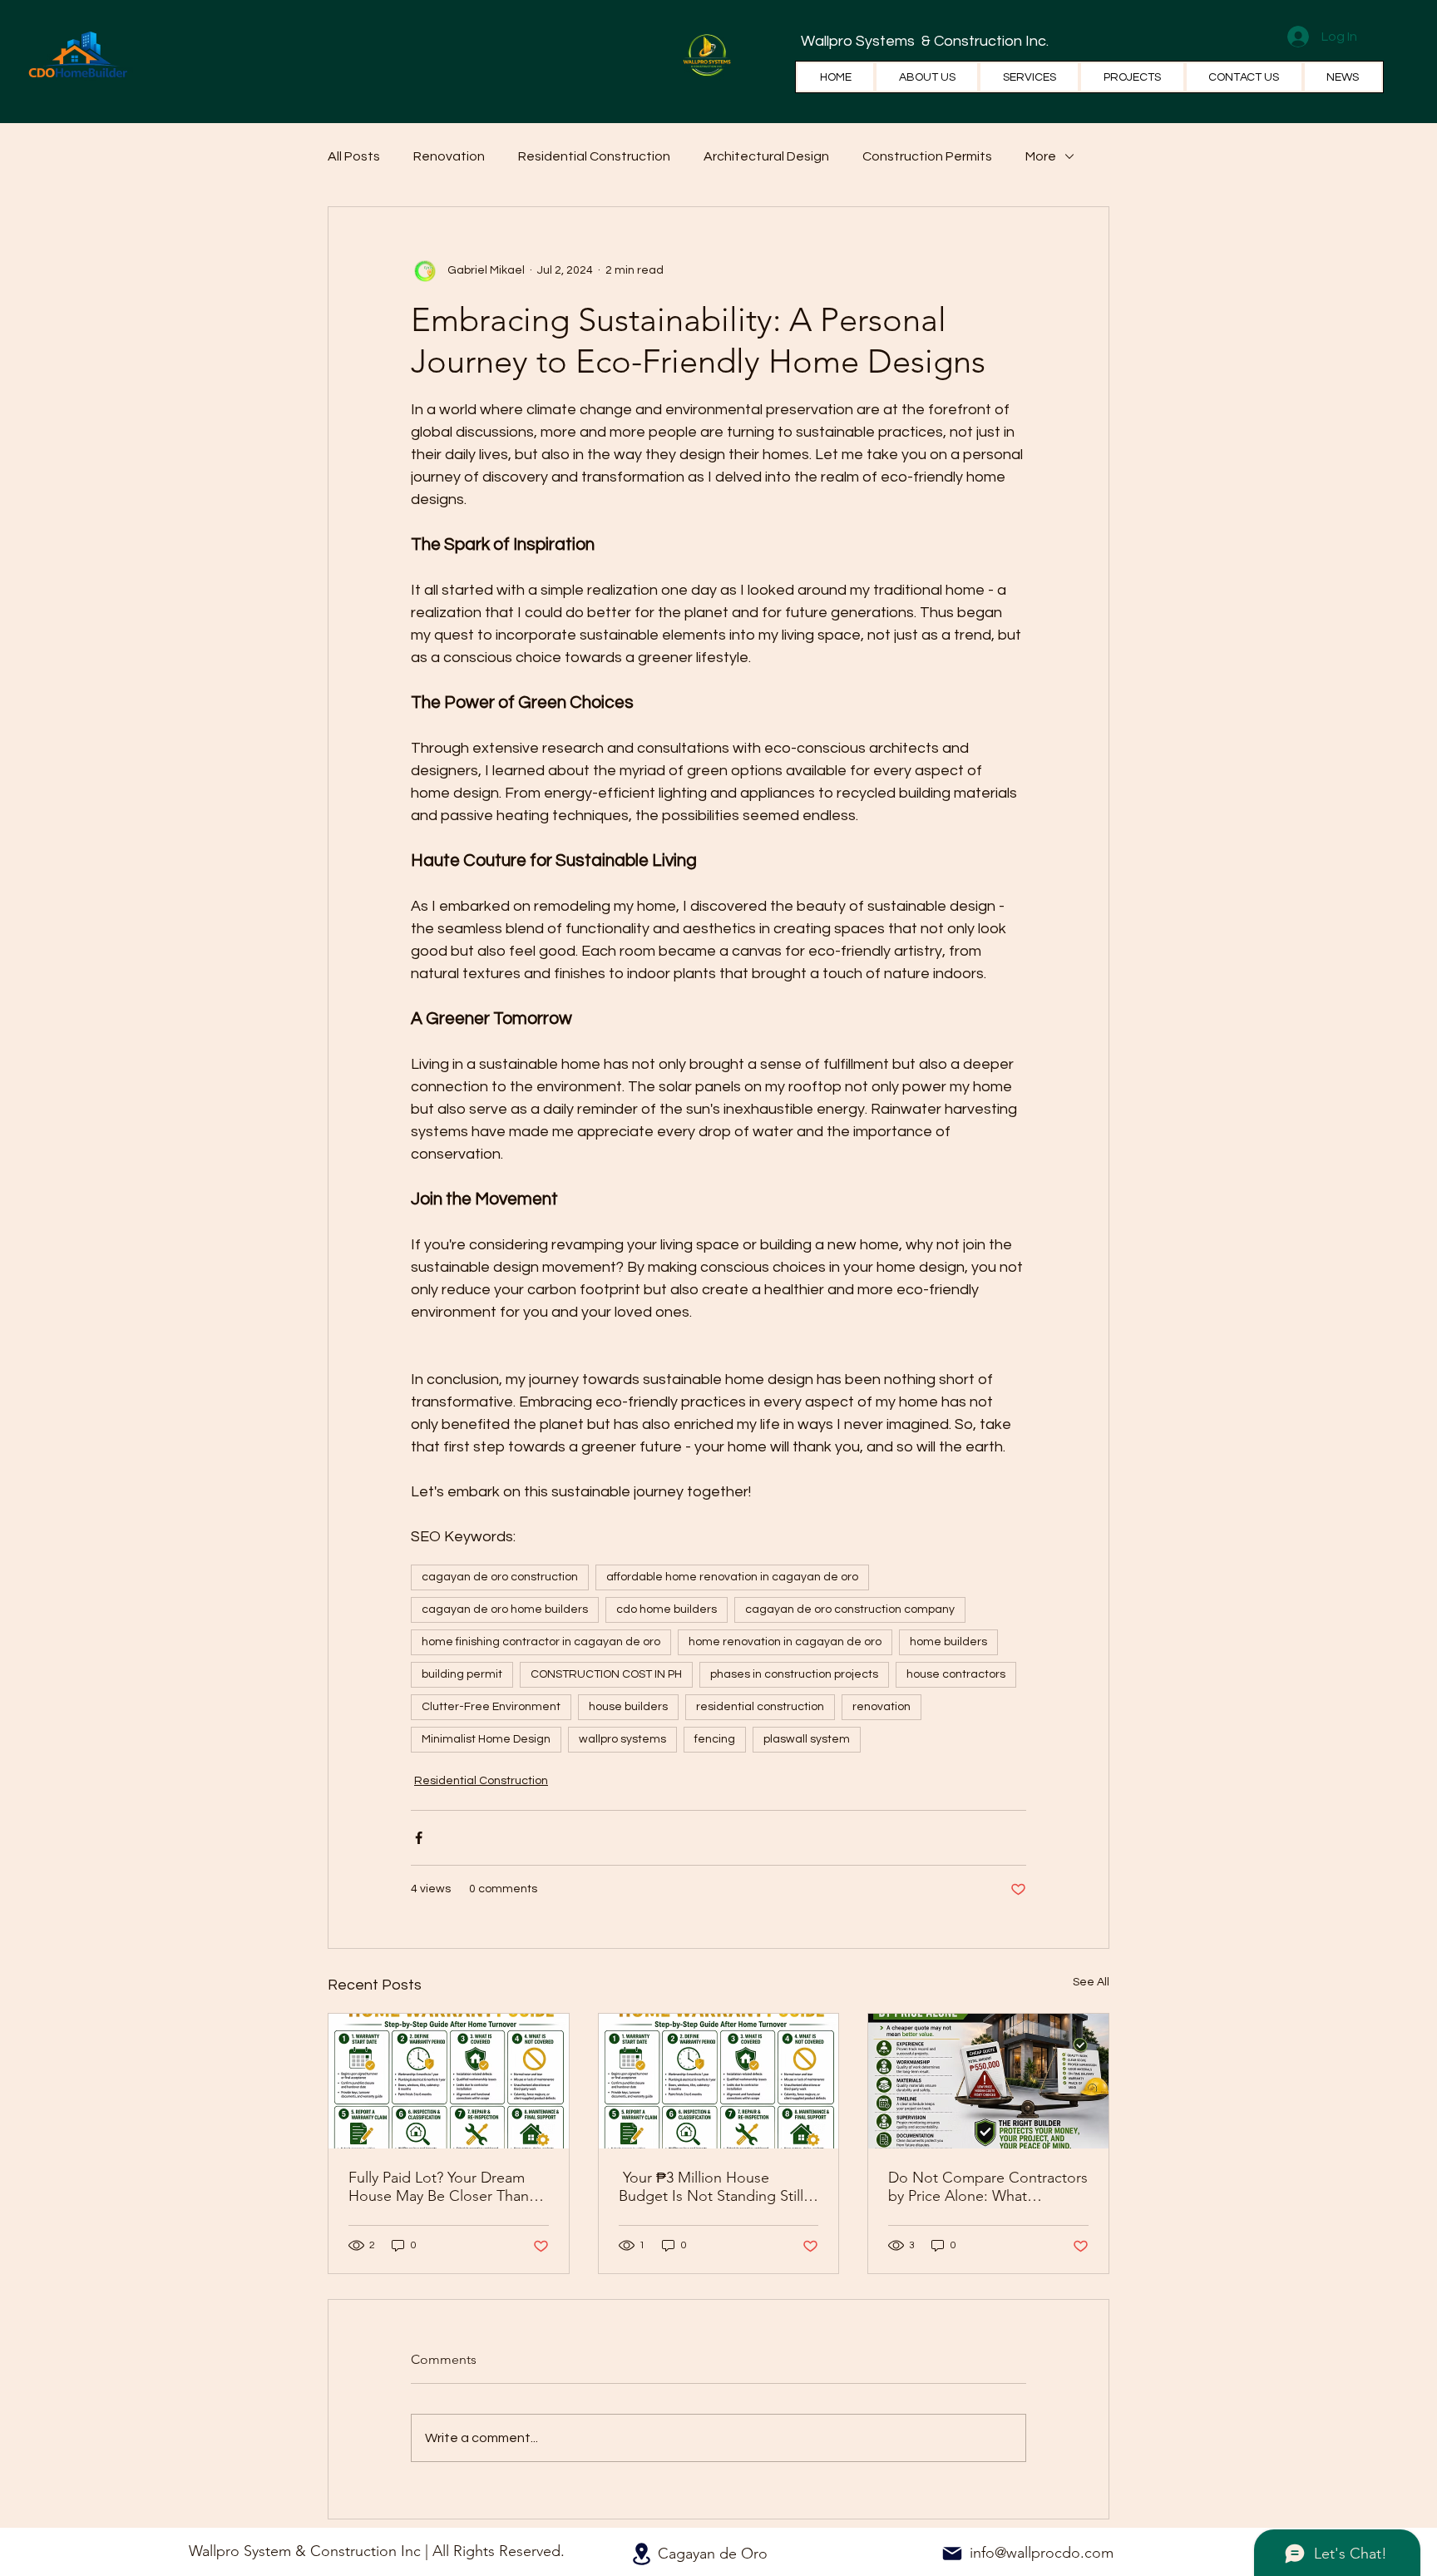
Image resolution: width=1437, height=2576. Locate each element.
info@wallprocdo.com (1042, 2553)
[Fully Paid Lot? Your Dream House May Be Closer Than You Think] (449, 2081)
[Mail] (952, 2554)
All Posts (354, 156)
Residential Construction (594, 156)
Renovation (449, 156)
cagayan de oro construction (500, 1577)
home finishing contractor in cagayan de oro (541, 1642)
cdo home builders (667, 1609)
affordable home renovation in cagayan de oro (732, 1577)
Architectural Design (766, 156)
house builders (628, 1707)
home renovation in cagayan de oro (785, 1642)
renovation (881, 1707)
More (1041, 156)
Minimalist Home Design (486, 1739)
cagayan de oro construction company (850, 1609)
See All (1091, 1982)
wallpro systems (622, 1739)
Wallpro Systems (859, 41)
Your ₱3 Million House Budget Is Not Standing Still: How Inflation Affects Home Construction (713, 2187)
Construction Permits (927, 156)
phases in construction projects (794, 1674)
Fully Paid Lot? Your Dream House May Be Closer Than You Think (439, 2187)
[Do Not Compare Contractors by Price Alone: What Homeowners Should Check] (988, 2081)
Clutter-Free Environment (491, 1707)
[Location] (641, 2554)
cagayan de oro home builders (505, 1609)
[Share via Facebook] (419, 1838)
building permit (462, 1674)
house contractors (956, 1674)
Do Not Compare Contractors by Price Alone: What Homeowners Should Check (988, 2187)
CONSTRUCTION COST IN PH (606, 1674)
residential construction (760, 1707)
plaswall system (807, 1739)
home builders (948, 1642)
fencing (715, 1739)
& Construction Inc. (983, 41)
